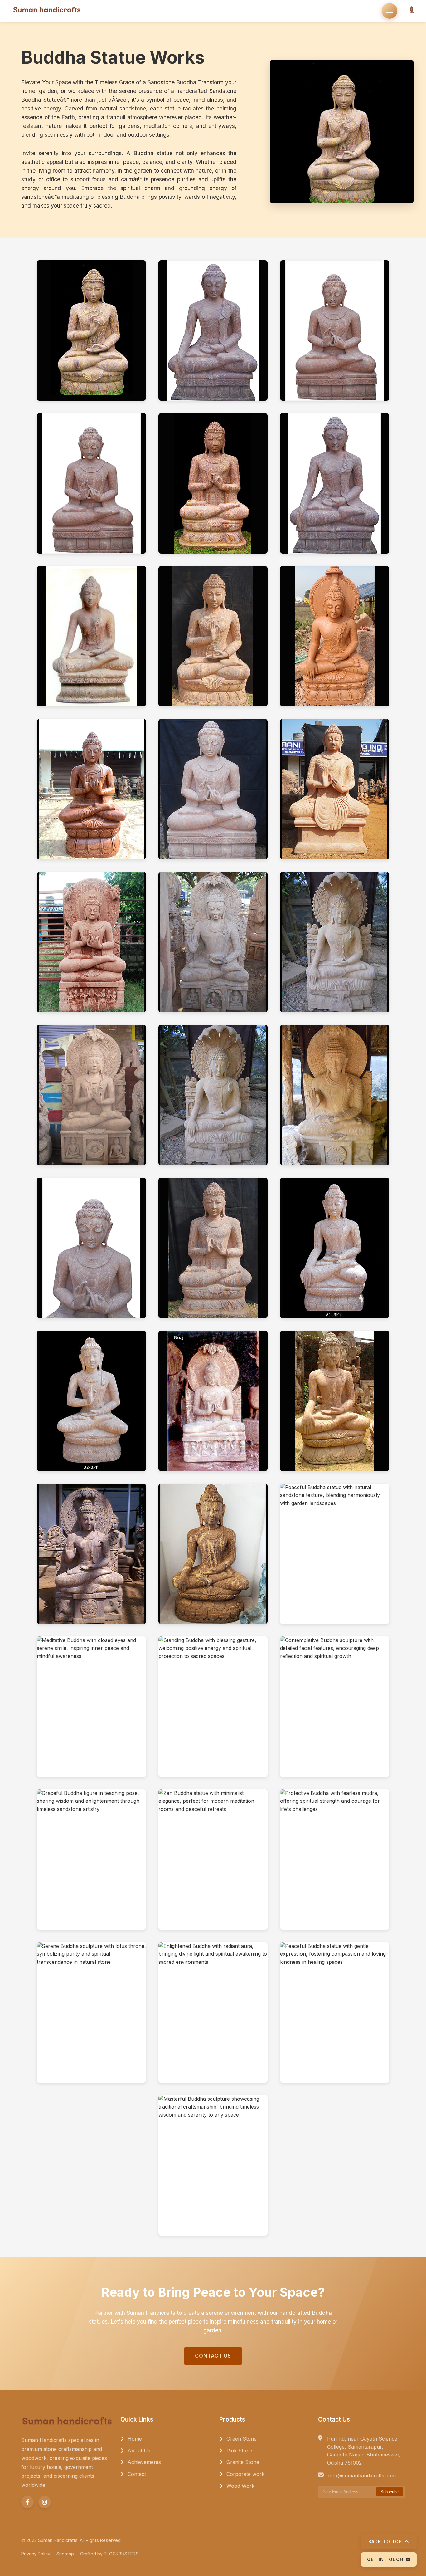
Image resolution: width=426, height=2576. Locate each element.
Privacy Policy (36, 2554)
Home (134, 2439)
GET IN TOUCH (385, 2559)
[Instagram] (45, 2502)
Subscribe (390, 2492)
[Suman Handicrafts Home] (47, 11)
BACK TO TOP (385, 2542)
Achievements (143, 2462)
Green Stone (241, 2439)
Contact (136, 2474)
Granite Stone (242, 2462)
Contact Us (213, 2356)
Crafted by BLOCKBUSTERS (109, 2554)
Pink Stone (239, 2451)
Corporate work (245, 2474)
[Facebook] (27, 2502)
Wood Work (240, 2486)
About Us (138, 2451)
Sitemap (65, 2554)
